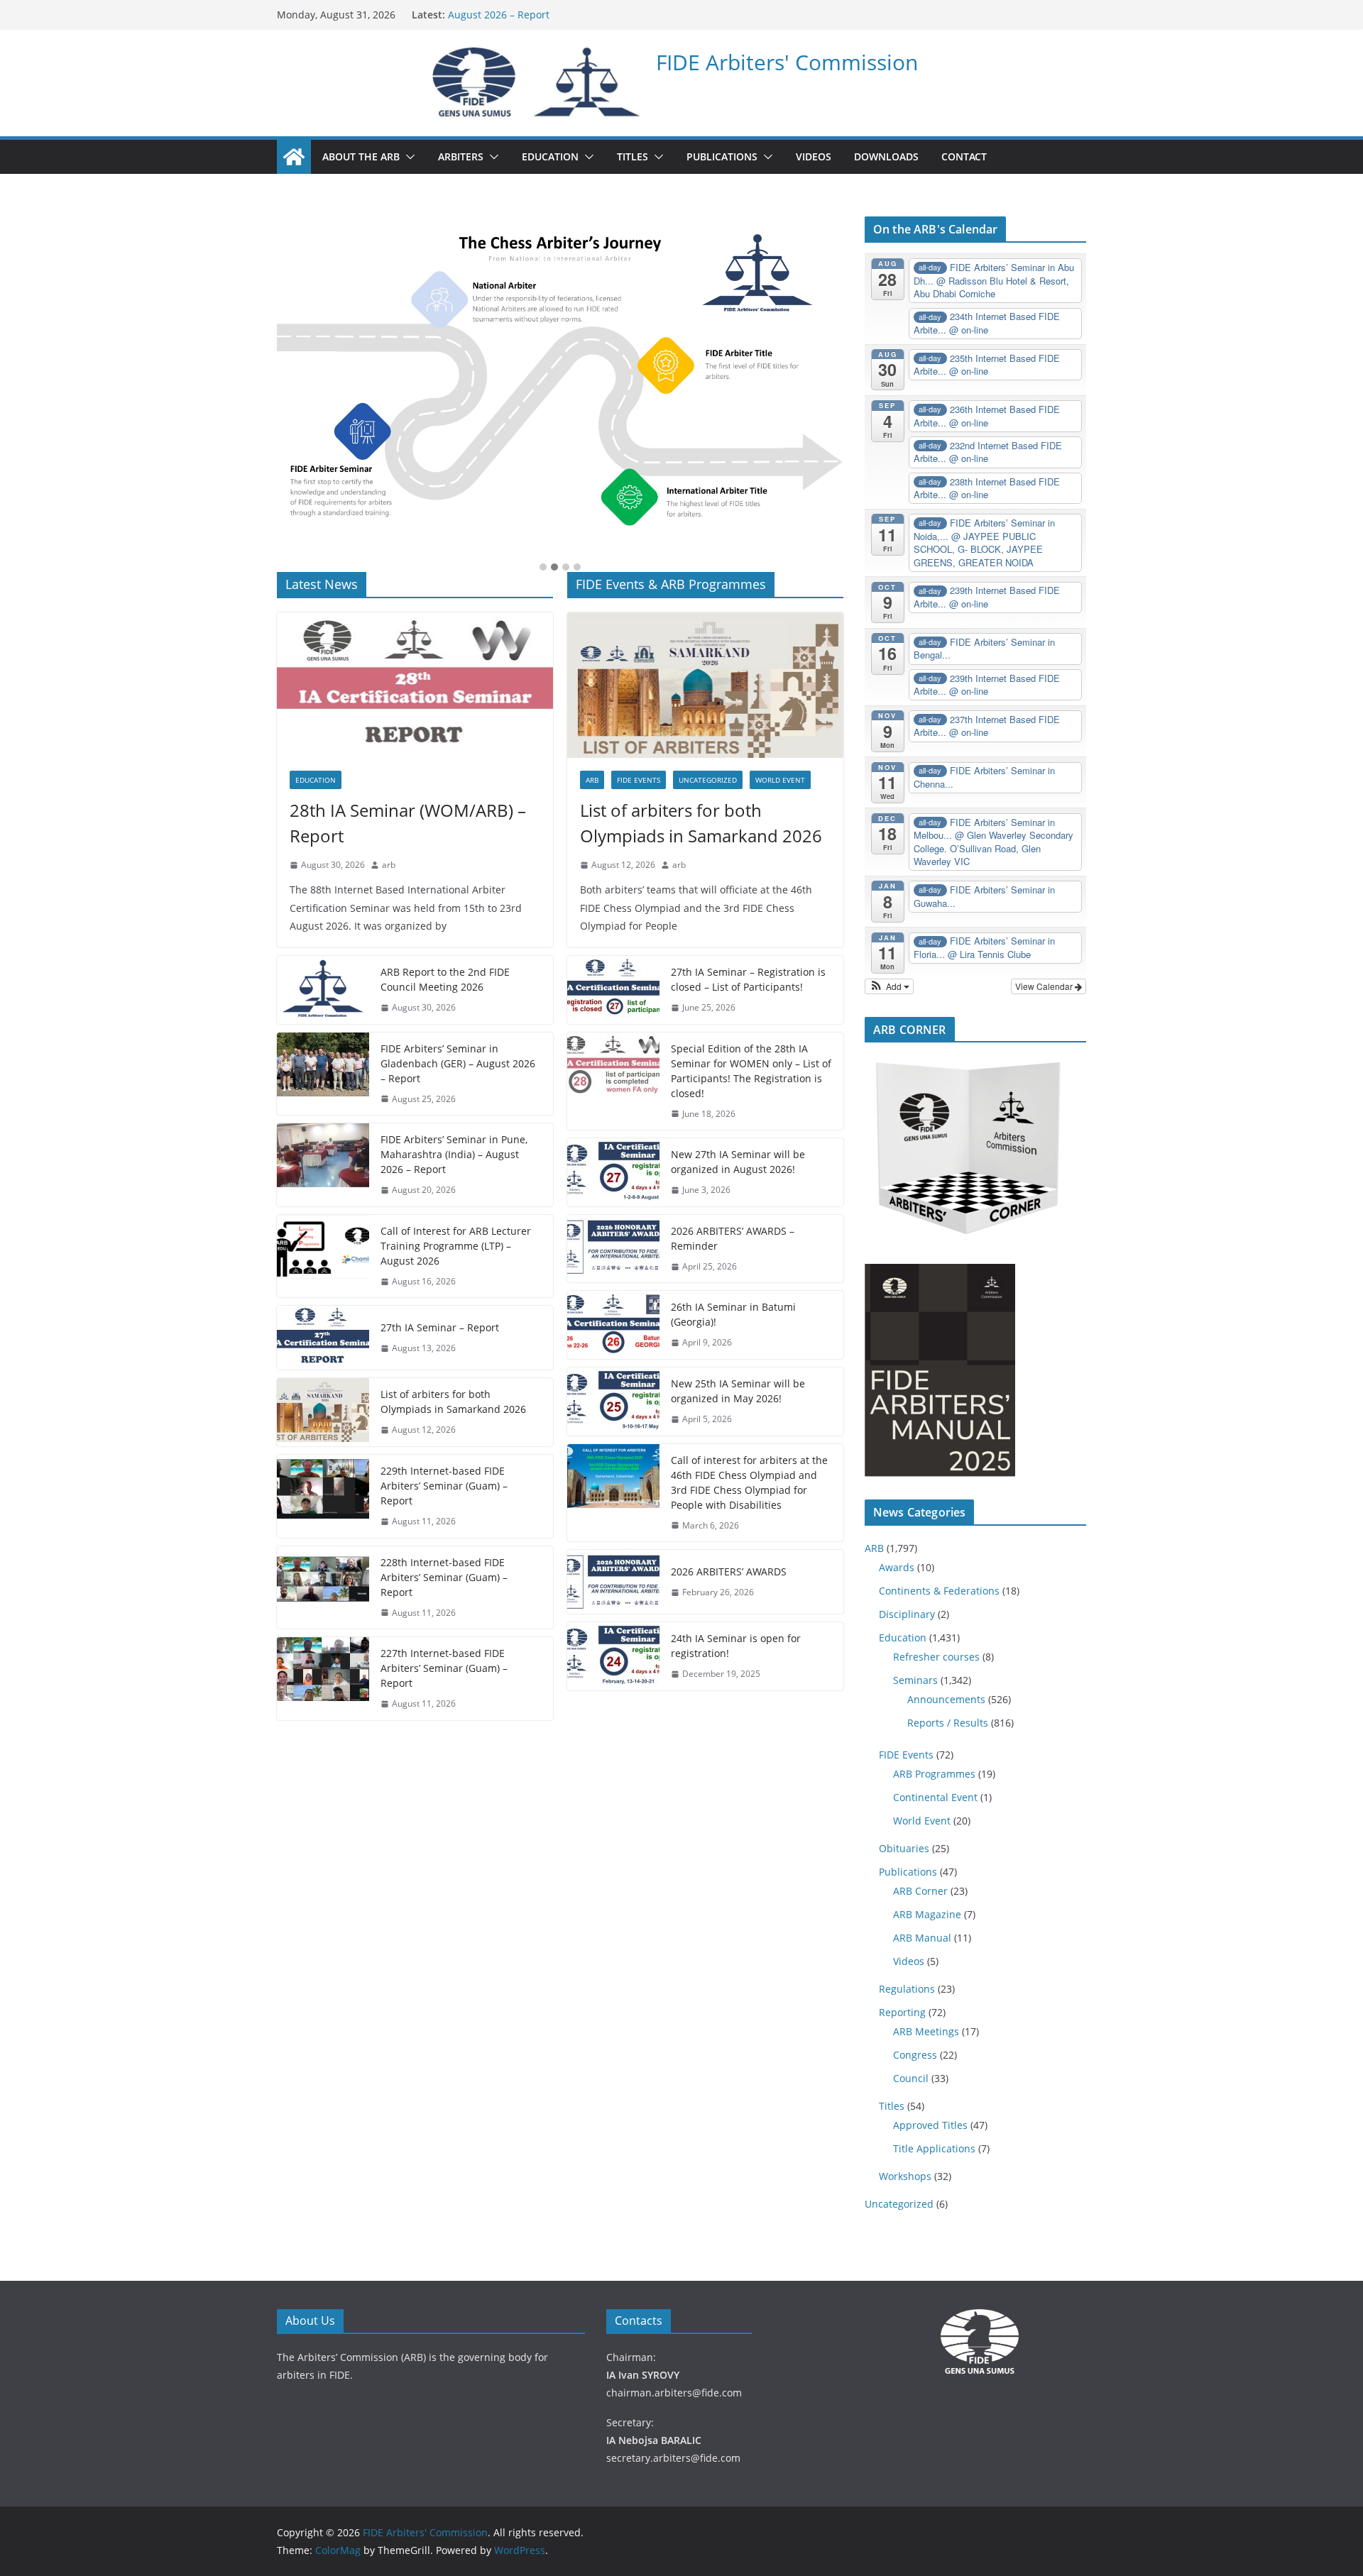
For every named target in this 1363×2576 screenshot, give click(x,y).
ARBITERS (461, 156)
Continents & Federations (939, 1591)
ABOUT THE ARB (361, 156)
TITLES (633, 156)
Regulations (907, 1989)
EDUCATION (550, 156)
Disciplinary (907, 1614)
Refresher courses (936, 1657)
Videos (909, 1961)
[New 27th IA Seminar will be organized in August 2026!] (613, 1172)
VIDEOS (814, 156)
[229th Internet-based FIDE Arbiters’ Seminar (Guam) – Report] (323, 1496)
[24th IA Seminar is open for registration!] (613, 1656)
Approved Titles (930, 2125)
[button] (407, 157)
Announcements (946, 1699)
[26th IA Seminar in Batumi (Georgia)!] (613, 1325)
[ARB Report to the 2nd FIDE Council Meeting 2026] (323, 990)
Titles (892, 2106)
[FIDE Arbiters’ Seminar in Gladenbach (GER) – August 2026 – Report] (323, 1074)
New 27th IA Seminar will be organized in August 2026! (738, 1162)
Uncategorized (708, 780)
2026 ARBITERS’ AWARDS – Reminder (733, 1238)
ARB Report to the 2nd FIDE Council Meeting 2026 (445, 979)
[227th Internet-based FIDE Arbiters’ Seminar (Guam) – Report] (323, 1679)
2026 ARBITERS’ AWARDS (729, 1572)
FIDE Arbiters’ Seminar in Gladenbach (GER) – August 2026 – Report (458, 1063)
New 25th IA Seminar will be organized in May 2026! (738, 1391)
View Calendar (1045, 986)
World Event (780, 780)
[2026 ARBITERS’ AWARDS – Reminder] (613, 1249)
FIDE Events (639, 780)
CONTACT (964, 156)
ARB (592, 780)
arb (389, 865)
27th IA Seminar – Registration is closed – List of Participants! (748, 979)
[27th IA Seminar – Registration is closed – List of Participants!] (613, 990)
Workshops (905, 2176)
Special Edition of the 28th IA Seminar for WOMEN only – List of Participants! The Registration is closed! (751, 1071)
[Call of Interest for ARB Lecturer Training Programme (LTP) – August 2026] (323, 1256)
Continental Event (935, 1797)
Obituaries (904, 1848)
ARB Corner (920, 1891)
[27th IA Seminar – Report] (323, 1338)
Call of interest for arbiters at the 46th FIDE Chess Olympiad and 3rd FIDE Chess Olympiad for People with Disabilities (749, 1482)
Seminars (915, 1680)
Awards (897, 1567)
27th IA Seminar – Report (440, 1327)
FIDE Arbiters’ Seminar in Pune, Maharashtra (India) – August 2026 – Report (454, 1154)
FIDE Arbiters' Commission (787, 62)
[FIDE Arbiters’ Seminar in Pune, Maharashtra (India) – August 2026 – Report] (323, 1165)
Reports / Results (948, 1723)
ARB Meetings (926, 2031)
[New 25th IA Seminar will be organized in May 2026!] (613, 1402)
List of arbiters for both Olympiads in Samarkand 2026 (453, 1402)
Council (911, 2078)
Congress (915, 2055)
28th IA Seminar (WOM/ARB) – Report (408, 823)
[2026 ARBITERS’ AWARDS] (613, 1582)
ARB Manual (922, 1938)
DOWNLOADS (886, 156)
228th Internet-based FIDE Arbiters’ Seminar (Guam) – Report (444, 1577)
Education (316, 780)
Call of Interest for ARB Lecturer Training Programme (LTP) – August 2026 (456, 1246)
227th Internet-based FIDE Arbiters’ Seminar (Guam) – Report (444, 1668)
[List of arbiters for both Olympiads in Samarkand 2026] (323, 1412)
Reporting (902, 2012)
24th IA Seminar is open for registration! (736, 1646)
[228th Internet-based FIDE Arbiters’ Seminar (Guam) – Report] (323, 1588)
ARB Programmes (934, 1774)
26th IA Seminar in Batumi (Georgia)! (733, 1314)
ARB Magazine (927, 1914)
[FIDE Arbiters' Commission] (294, 157)
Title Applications (934, 2148)
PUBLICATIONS (722, 156)
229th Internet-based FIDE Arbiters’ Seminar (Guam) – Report (444, 1486)
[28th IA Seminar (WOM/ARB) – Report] (415, 685)
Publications (908, 1872)
